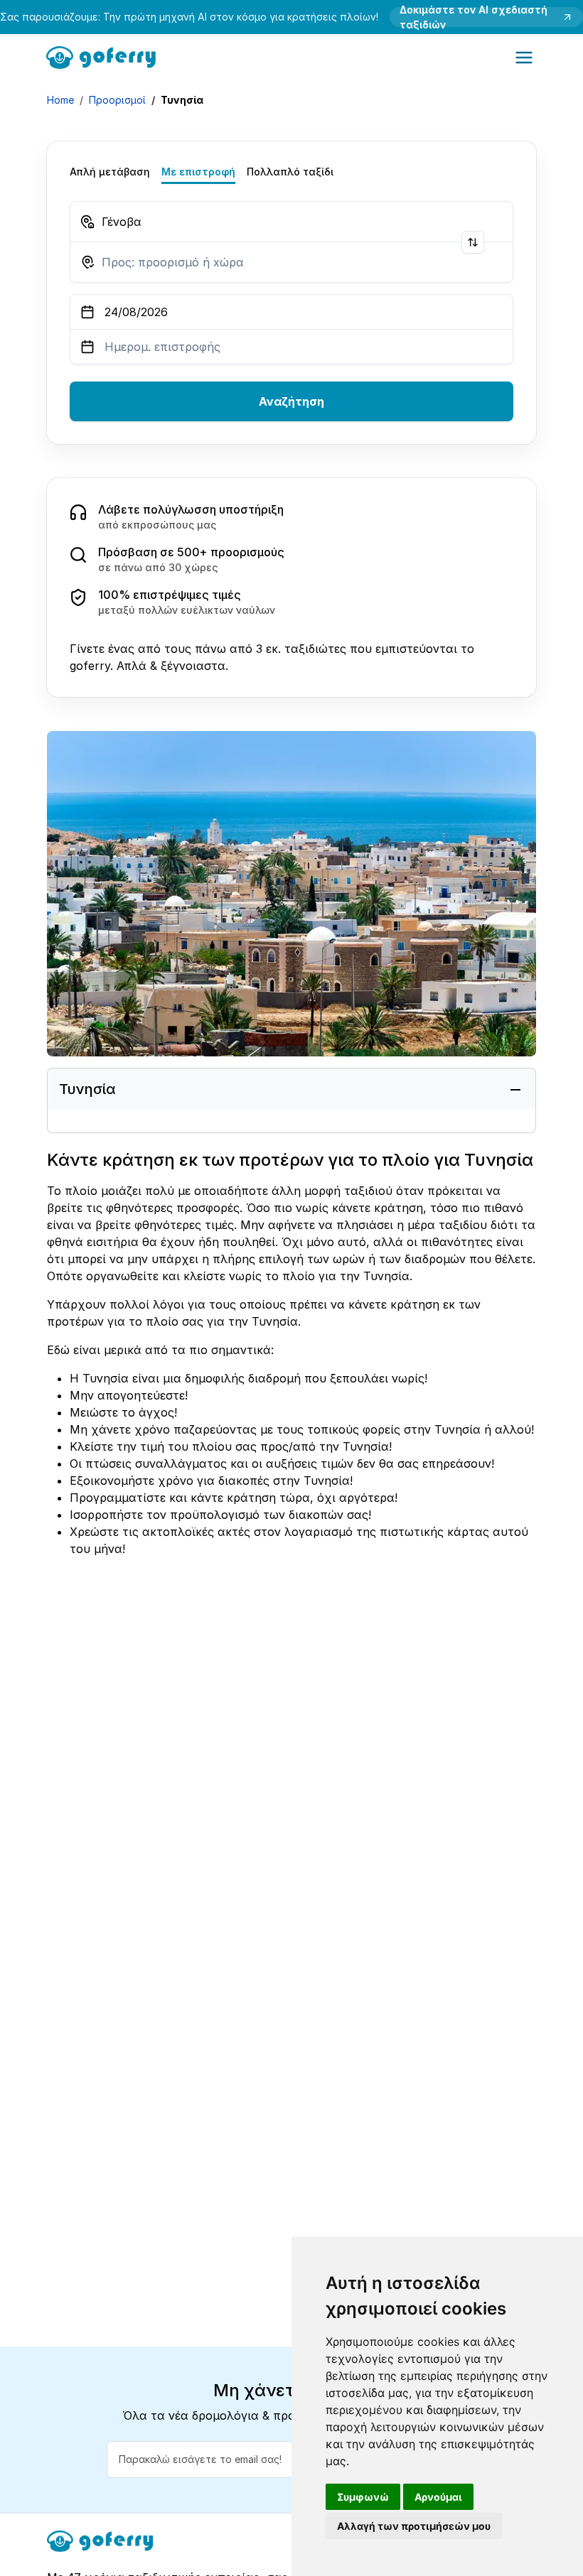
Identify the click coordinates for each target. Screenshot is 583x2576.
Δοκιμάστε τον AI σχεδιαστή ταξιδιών (474, 17)
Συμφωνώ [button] (363, 2497)
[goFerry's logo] (106, 56)
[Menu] (524, 58)
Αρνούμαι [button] (438, 2497)
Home (60, 100)
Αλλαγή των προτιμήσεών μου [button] (414, 2526)
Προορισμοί (117, 100)
